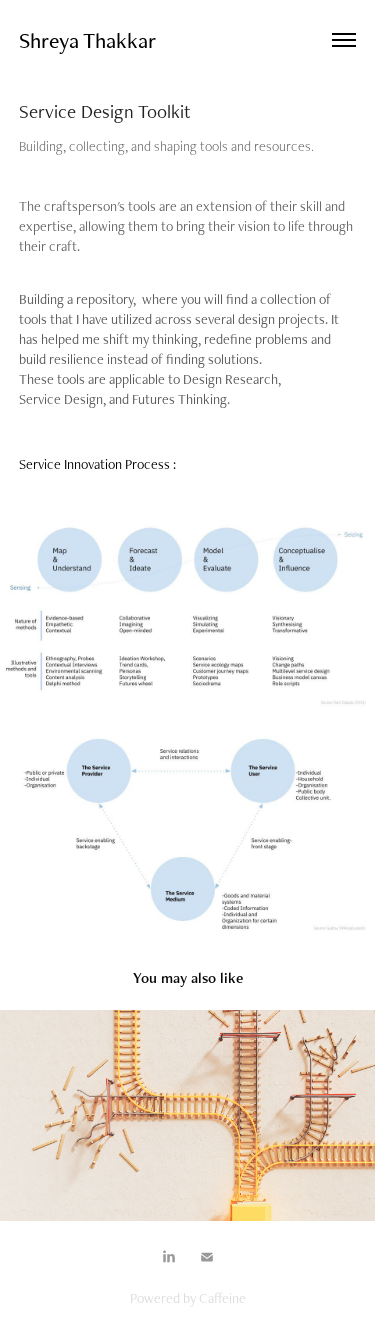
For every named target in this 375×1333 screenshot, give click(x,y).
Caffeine (222, 1298)
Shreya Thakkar (87, 40)
